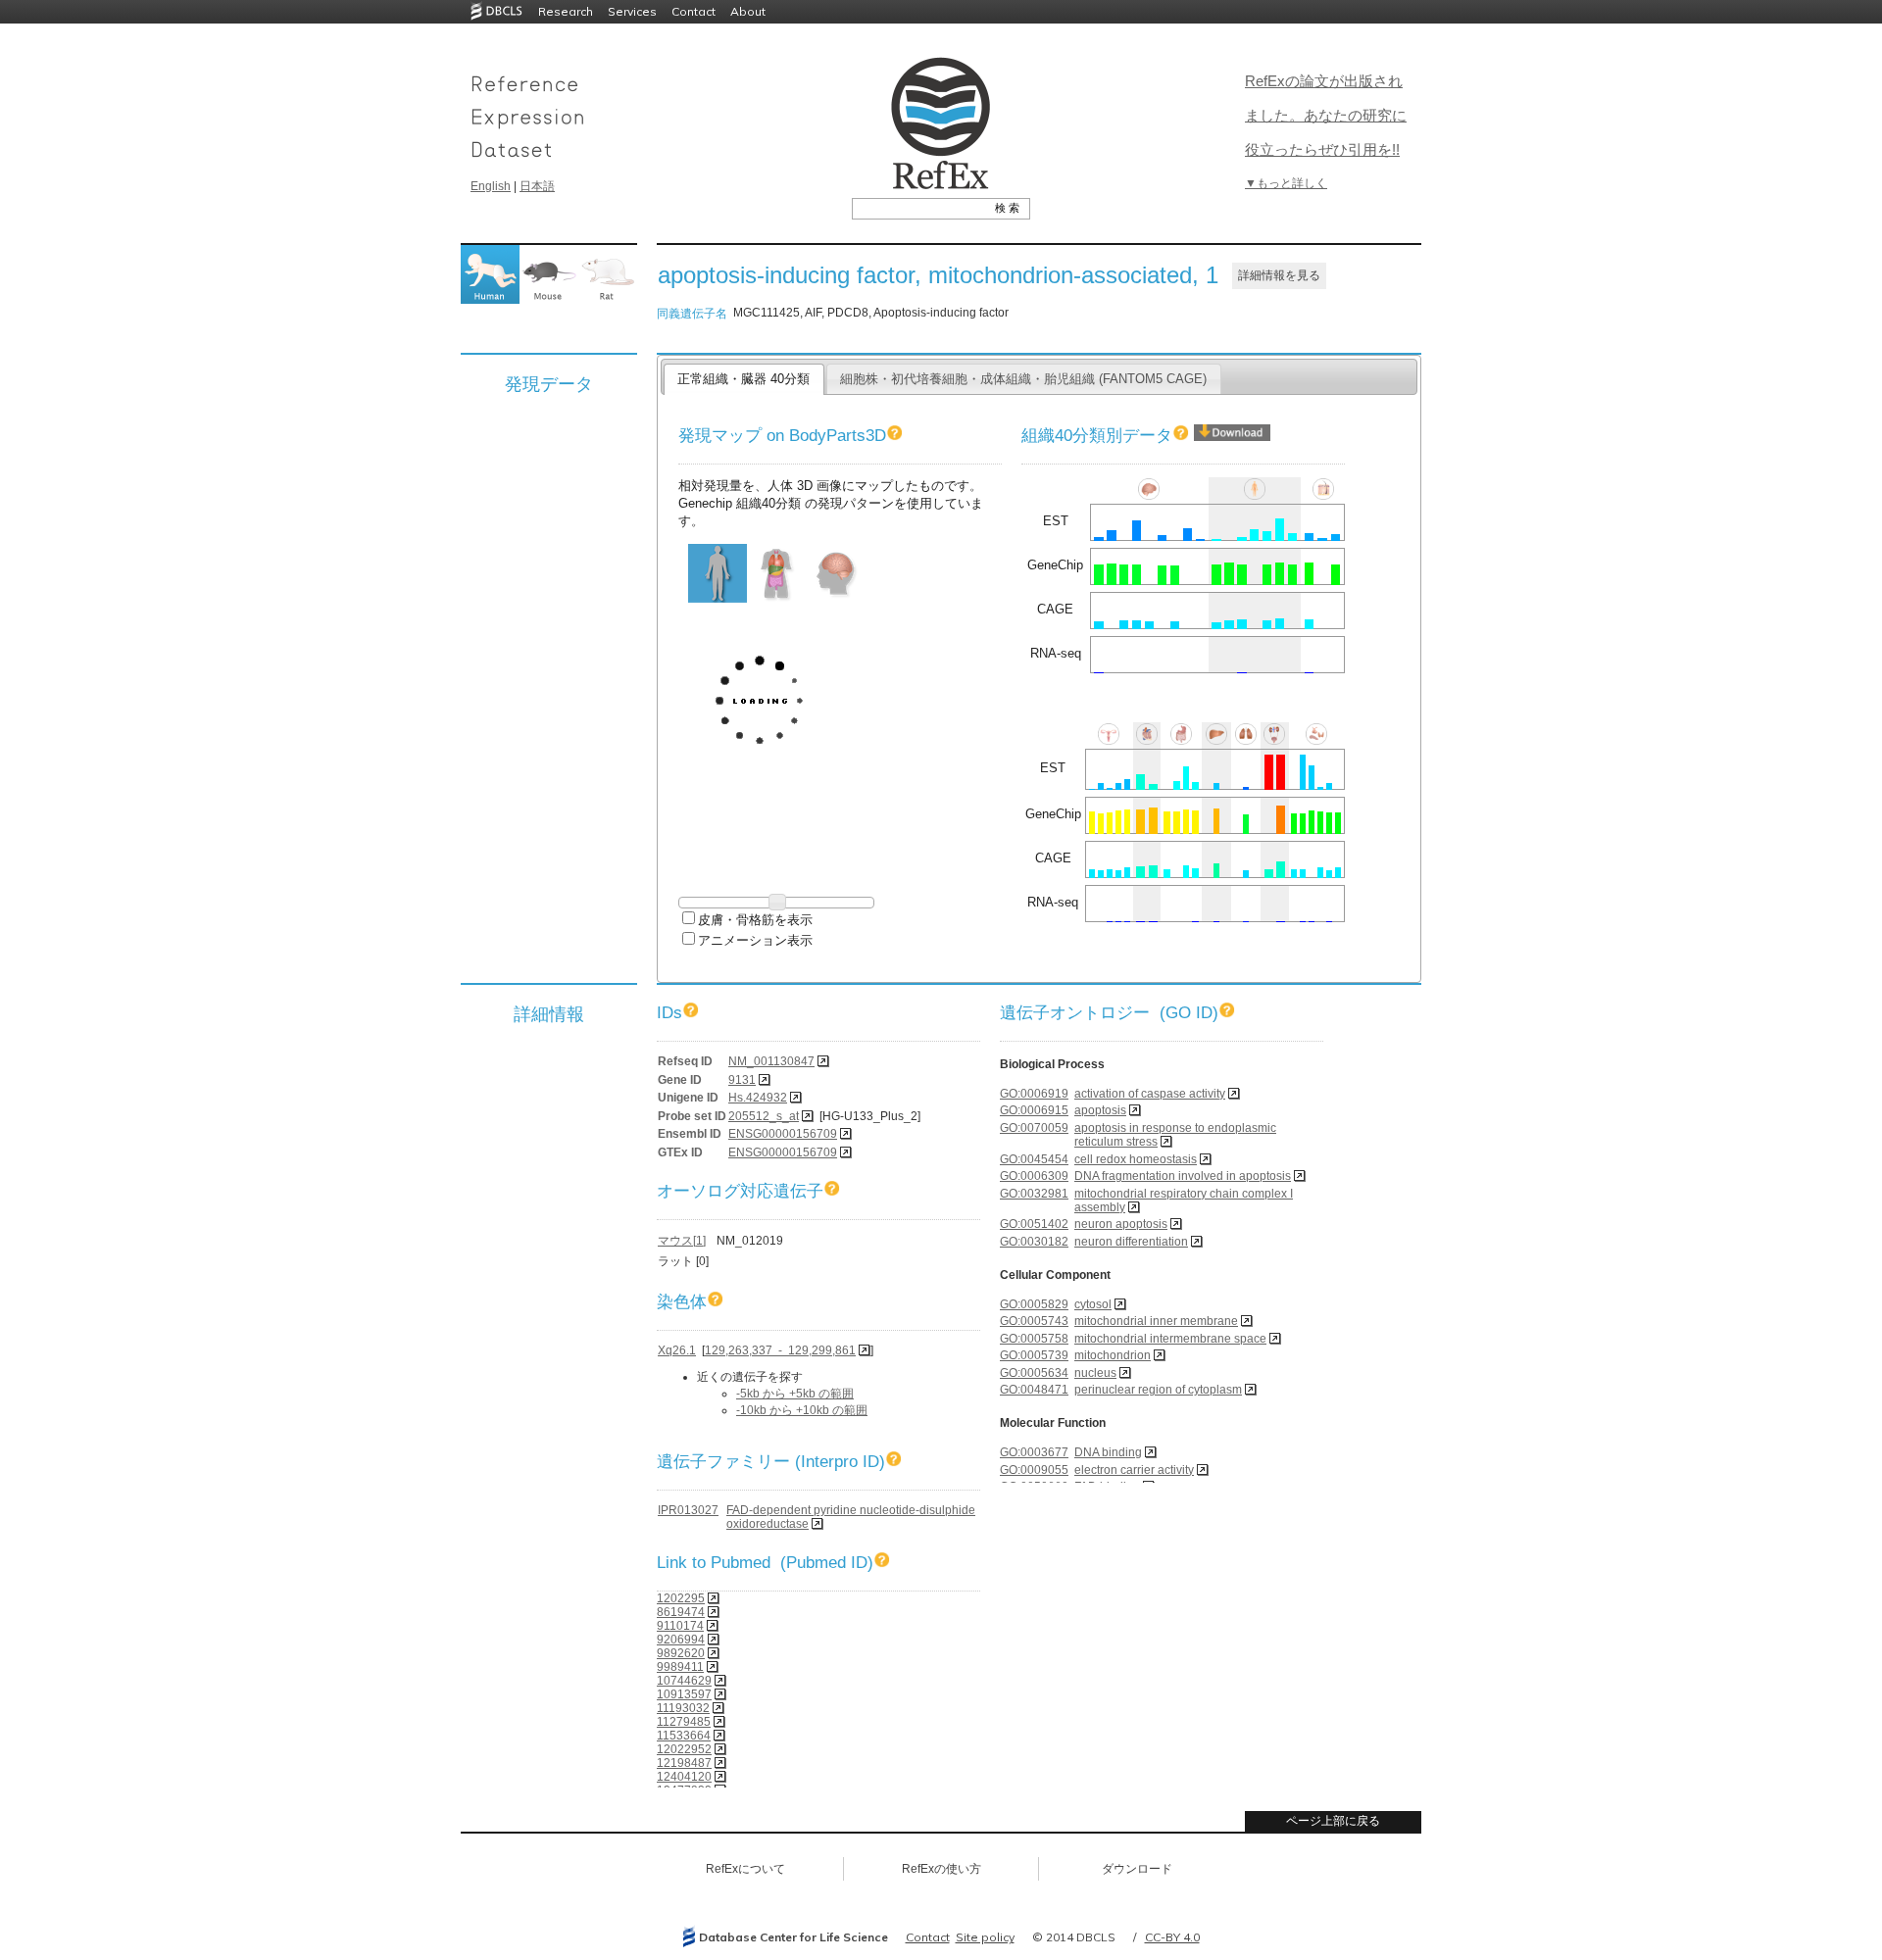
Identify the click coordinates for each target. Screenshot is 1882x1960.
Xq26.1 (677, 1350)
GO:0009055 (1034, 1470)
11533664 (684, 1736)
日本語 (537, 186)
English (491, 186)
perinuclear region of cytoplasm (1158, 1390)
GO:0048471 (1034, 1390)
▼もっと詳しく (1286, 183)
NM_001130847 (771, 1061)
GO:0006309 (1034, 1176)
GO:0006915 (1034, 1110)
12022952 (684, 1749)
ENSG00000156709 (783, 1134)
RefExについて (745, 1869)
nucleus (1095, 1373)
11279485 (684, 1722)
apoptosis (1100, 1110)
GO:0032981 (1034, 1194)
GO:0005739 (1034, 1355)
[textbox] (919, 208)
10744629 (684, 1681)
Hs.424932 (758, 1098)
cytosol (1093, 1304)
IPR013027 (688, 1510)
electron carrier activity (1134, 1470)
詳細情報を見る (1279, 275)
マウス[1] (682, 1241)
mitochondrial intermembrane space (1170, 1339)
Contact (693, 11)
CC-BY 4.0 (1172, 1937)
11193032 (683, 1708)
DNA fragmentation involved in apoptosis (1183, 1176)
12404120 (684, 1777)
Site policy (985, 1937)
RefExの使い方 (941, 1869)
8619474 (681, 1612)
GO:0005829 (1034, 1304)
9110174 (680, 1626)
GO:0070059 (1034, 1128)
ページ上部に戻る (1333, 1821)
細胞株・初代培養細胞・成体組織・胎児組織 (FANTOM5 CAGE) (1023, 379)
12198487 (684, 1763)
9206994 (681, 1640)
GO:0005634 (1034, 1373)
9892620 (681, 1653)
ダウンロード (1137, 1869)
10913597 (684, 1694)
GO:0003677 (1034, 1452)
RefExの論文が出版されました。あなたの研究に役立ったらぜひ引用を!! (1326, 115)
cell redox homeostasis (1136, 1159)
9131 (742, 1080)
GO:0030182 (1034, 1242)
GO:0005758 (1034, 1339)
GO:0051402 (1034, 1224)
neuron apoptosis (1121, 1224)
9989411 (680, 1667)
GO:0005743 (1034, 1321)
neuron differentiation (1131, 1242)
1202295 (681, 1598)
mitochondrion (1113, 1355)
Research (566, 11)
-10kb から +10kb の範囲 (802, 1410)
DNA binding (1108, 1452)
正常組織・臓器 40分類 (743, 379)
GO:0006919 (1034, 1094)
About (748, 11)
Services (632, 11)
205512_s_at (764, 1116)
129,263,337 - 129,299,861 (780, 1350)
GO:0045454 (1034, 1159)
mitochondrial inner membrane (1156, 1321)
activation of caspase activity (1150, 1094)
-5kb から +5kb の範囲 (795, 1394)
